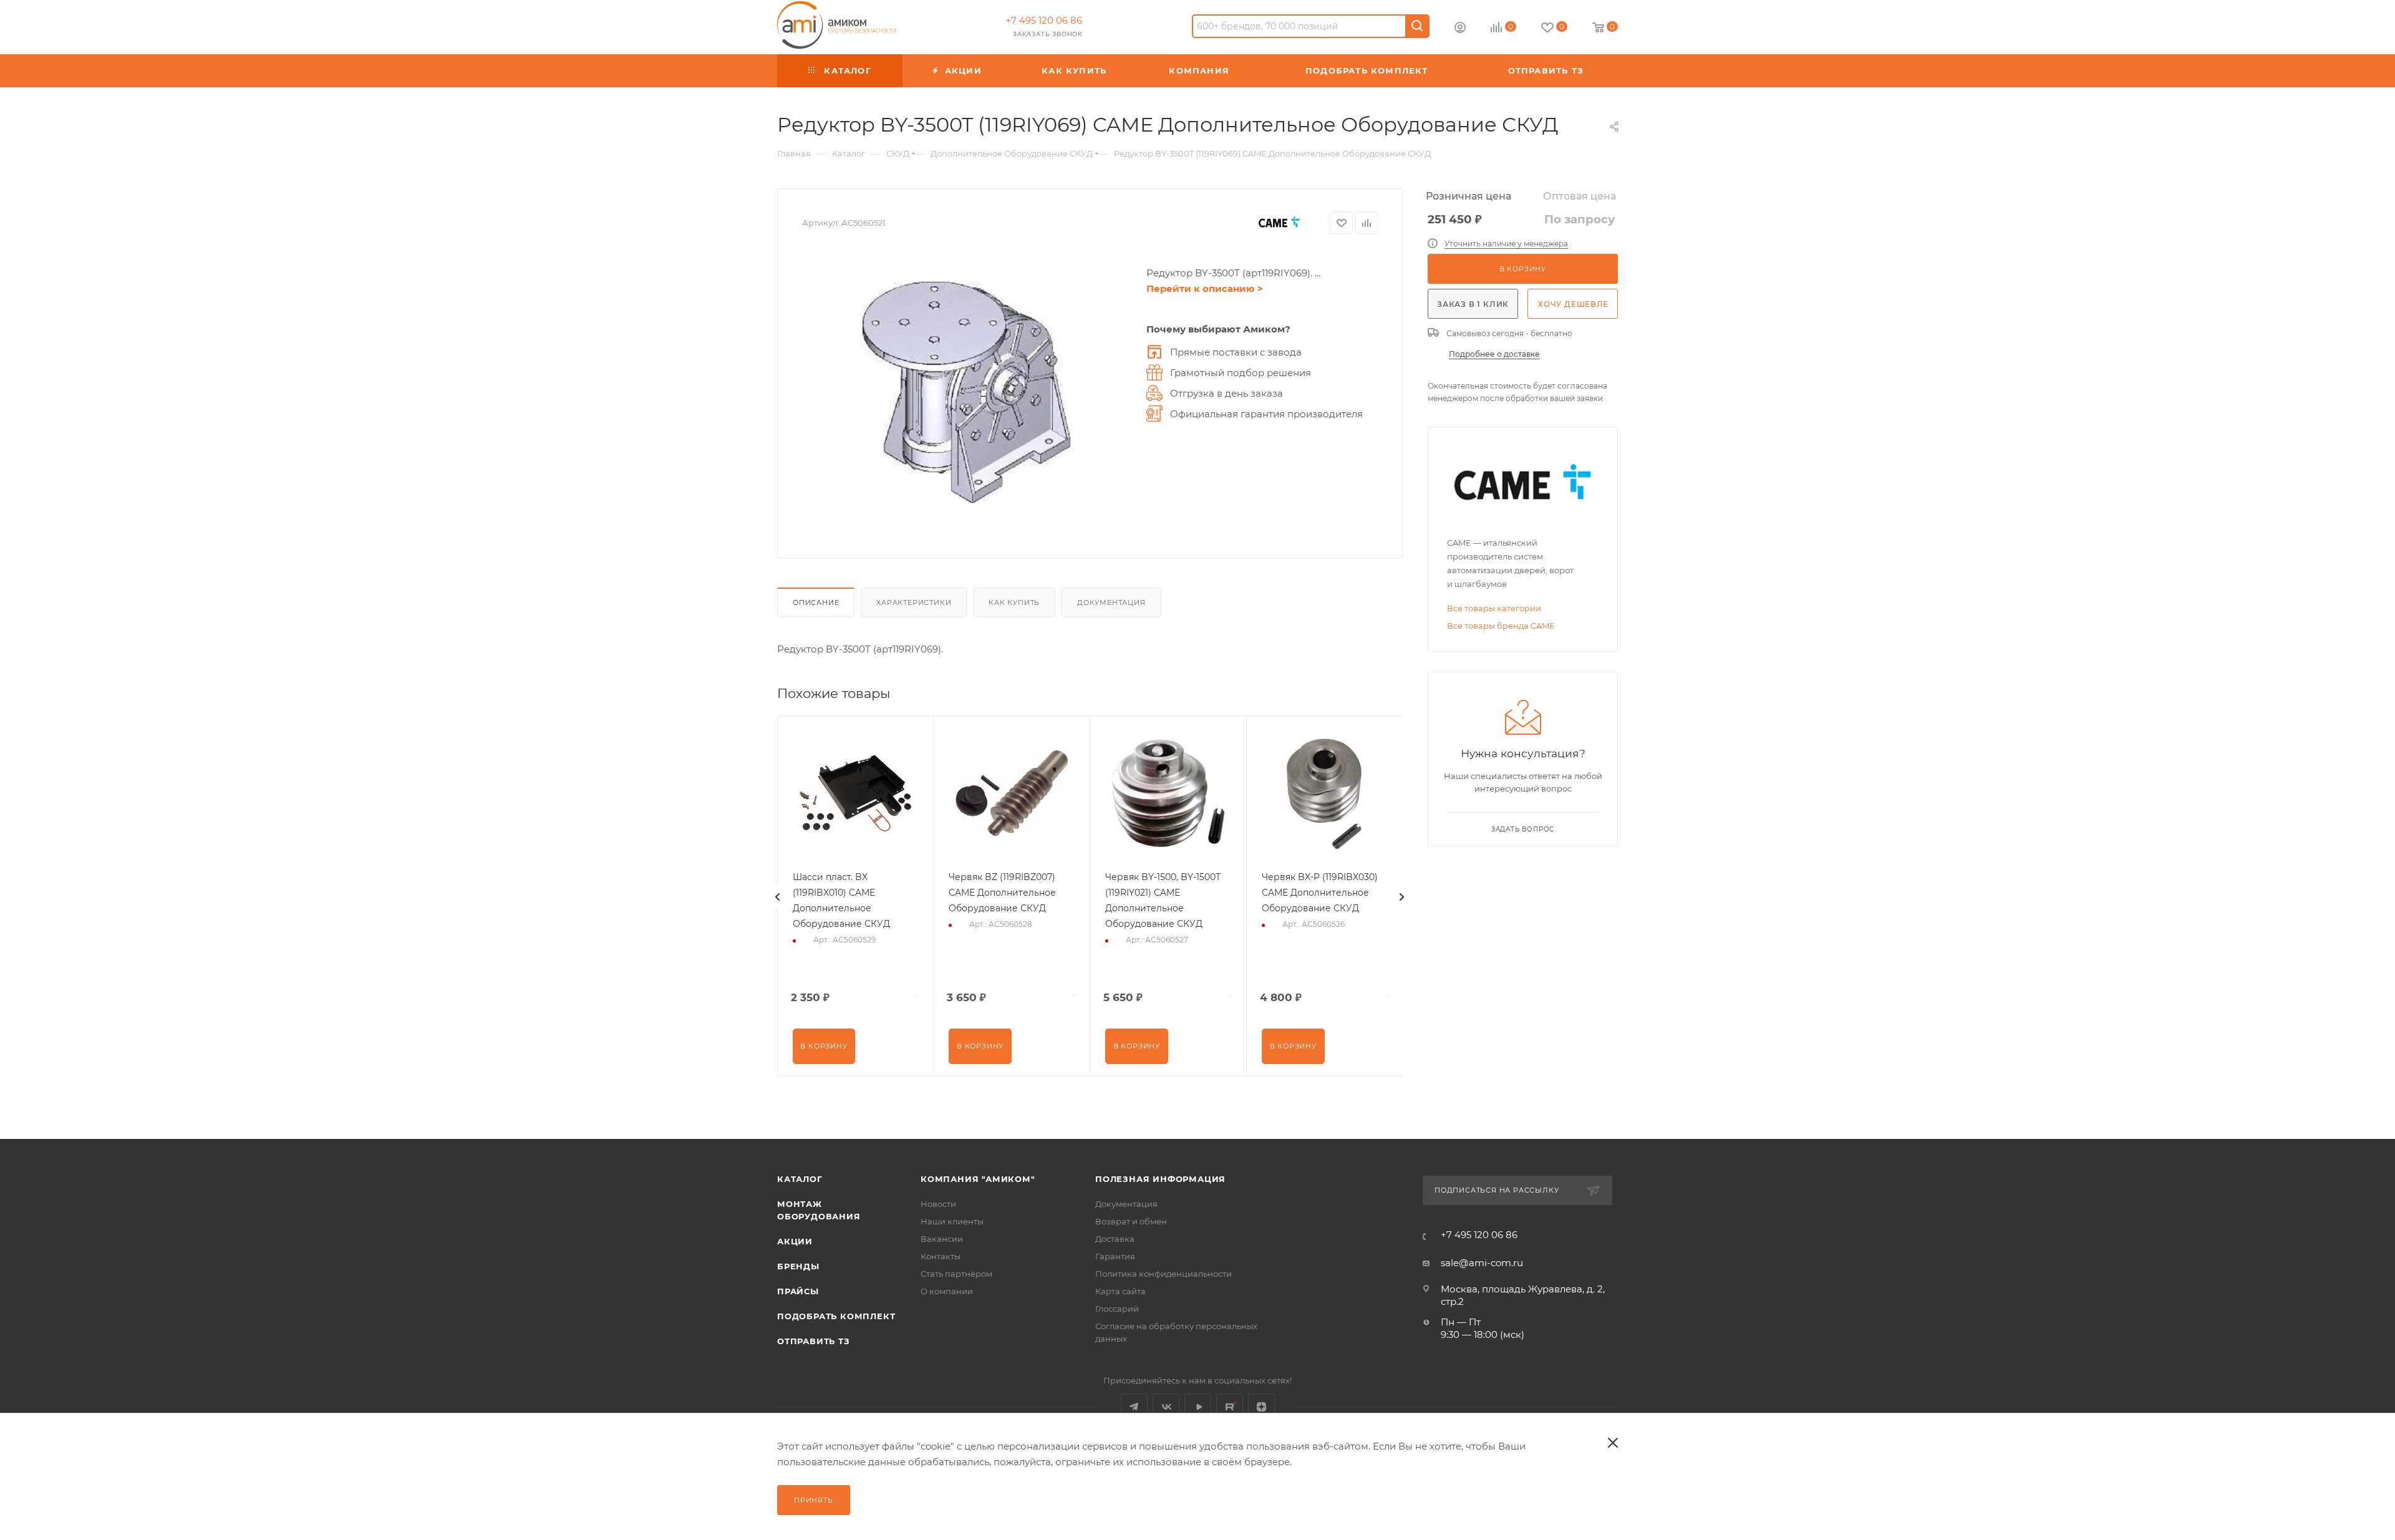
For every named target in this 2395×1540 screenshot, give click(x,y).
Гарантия (1115, 1256)
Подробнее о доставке (1494, 354)
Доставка (1115, 1239)
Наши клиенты (952, 1221)
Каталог (800, 1179)
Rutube (1230, 1407)
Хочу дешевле (1573, 304)
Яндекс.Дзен (1261, 1407)
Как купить (1014, 603)
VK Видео (1198, 1407)
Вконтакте (1166, 1407)
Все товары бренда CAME (1501, 626)
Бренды (798, 1266)
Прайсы (798, 1291)
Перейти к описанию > (1205, 288)
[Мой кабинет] (1460, 29)
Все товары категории (1494, 608)
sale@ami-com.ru (1482, 1263)
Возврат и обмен (1131, 1221)
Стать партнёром (956, 1274)
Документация (1111, 603)
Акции (795, 1241)
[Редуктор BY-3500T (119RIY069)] (968, 393)
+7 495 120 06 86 (1044, 20)
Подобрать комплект (836, 1316)
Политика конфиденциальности (1164, 1274)
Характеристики (914, 603)
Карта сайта (1120, 1291)
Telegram (1134, 1407)
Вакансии (942, 1239)
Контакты (941, 1256)
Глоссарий (1117, 1309)
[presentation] (778, 897)
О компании (947, 1291)
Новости (938, 1204)
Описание (816, 603)
